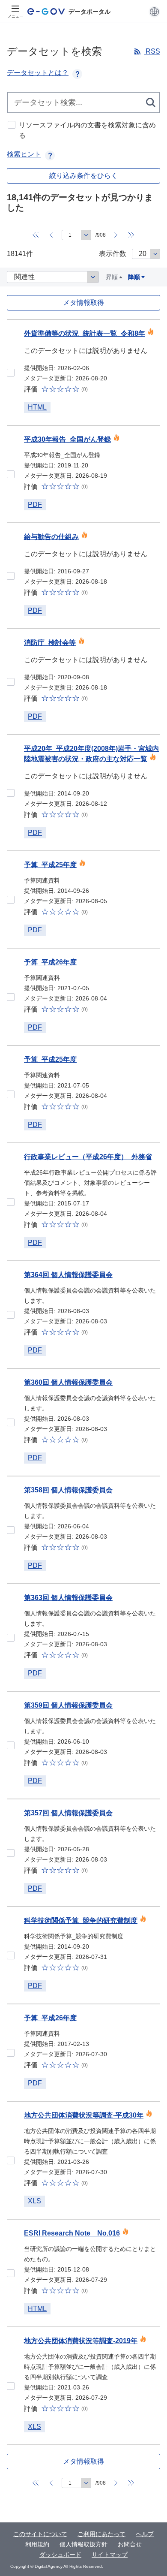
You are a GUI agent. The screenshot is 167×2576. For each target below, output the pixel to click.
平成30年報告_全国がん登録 (67, 439)
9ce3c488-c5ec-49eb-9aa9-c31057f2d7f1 (11, 1094)
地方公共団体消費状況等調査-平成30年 (84, 2115)
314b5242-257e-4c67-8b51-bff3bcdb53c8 (11, 576)
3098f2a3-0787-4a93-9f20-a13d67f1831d (11, 474)
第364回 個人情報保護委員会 (68, 1275)
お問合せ (130, 2544)
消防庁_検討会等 (50, 643)
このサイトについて (40, 2534)
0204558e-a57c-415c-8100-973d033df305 (11, 2160)
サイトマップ (110, 2555)
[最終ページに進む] (131, 235)
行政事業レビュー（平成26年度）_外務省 (88, 1157)
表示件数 (113, 254)
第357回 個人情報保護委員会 (68, 1813)
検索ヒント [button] (24, 154)
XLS (34, 2201)
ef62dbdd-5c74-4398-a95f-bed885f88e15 (11, 997)
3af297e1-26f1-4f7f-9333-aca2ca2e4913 (11, 1853)
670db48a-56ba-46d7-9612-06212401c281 (11, 2053)
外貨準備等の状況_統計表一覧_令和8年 (85, 333)
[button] (154, 12)
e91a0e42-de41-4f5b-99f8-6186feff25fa (11, 373)
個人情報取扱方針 (83, 2544)
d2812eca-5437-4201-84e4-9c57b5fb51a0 (11, 1422)
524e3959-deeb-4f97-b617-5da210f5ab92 (11, 2273)
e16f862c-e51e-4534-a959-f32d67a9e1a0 (11, 1315)
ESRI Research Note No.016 (72, 2233)
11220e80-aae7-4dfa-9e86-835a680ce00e (11, 1202)
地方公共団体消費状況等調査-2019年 (81, 2341)
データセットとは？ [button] (38, 73)
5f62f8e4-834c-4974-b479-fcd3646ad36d (11, 793)
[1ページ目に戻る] (36, 235)
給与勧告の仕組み (51, 537)
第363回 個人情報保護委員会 (68, 1598)
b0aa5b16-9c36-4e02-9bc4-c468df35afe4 (11, 2386)
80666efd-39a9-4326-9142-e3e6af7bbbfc (11, 900)
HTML (37, 407)
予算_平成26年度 (50, 962)
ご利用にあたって (101, 2534)
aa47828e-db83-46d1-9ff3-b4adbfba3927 (11, 1530)
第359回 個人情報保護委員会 (68, 1705)
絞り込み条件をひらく (83, 176)
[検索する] (151, 102)
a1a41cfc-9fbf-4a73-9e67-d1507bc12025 (11, 1745)
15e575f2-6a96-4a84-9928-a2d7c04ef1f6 (11, 1955)
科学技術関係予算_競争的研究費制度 (81, 1921)
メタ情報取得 (83, 303)
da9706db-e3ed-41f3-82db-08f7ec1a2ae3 (11, 1638)
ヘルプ (145, 2534)
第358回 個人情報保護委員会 (68, 1490)
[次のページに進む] (116, 235)
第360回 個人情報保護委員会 (68, 1382)
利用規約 (37, 2544)
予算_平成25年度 (50, 865)
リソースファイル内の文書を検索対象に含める (87, 130)
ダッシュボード (60, 2555)
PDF (35, 505)
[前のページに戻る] (51, 235)
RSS (152, 51)
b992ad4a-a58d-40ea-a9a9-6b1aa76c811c (11, 682)
